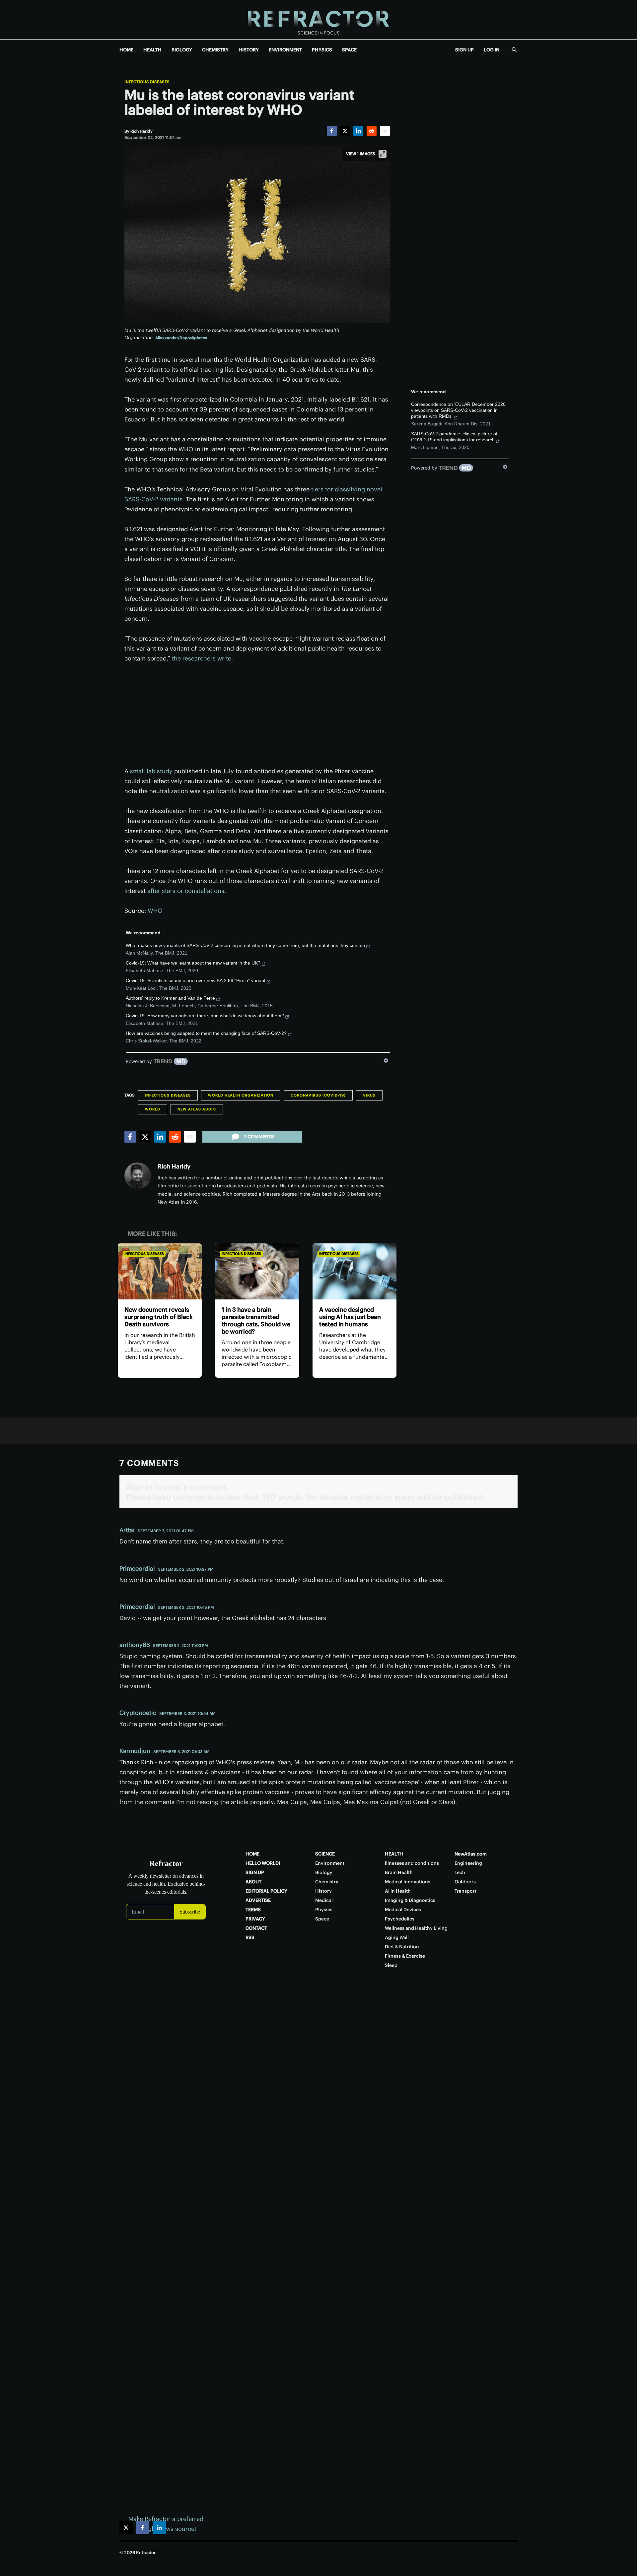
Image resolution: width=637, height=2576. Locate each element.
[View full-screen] (383, 154)
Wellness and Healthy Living (416, 1928)
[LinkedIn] (358, 131)
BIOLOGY (182, 50)
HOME (126, 50)
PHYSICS (322, 50)
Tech (460, 1872)
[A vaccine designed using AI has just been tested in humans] (354, 1271)
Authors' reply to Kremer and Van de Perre (170, 998)
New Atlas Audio (197, 1109)
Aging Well (397, 1937)
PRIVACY (255, 1919)
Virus (369, 1095)
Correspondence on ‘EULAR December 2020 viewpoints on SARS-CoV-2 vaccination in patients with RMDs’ (458, 410)
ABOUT (253, 1882)
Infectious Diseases (147, 82)
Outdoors (465, 1882)
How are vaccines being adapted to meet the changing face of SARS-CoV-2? (206, 1033)
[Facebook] (332, 131)
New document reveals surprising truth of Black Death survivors (159, 1317)
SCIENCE (325, 1854)
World (153, 1109)
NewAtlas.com (471, 1854)
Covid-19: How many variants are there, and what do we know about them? (205, 1016)
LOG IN (492, 50)
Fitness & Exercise (405, 1956)
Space (322, 1919)
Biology (324, 1872)
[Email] (385, 131)
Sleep (391, 1965)
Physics (324, 1910)
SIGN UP (464, 50)
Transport (465, 1891)
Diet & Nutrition (402, 1947)
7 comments (259, 1137)
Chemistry (327, 1882)
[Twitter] (345, 131)
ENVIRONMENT (285, 50)
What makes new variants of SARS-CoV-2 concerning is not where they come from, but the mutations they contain (245, 945)
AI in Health (398, 1891)
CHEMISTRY (215, 50)
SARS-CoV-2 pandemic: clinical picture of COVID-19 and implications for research (454, 437)
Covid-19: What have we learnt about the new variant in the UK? (193, 963)
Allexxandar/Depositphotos (181, 338)
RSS (250, 1937)
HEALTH (152, 50)
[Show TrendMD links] (386, 1060)
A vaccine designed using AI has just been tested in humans (350, 1317)
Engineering (468, 1863)
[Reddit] (372, 131)
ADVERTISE (258, 1900)
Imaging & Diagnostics (410, 1900)
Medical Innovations (408, 1882)
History (323, 1891)
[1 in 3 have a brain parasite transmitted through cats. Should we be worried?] (257, 1271)
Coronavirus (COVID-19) (318, 1095)
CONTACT (256, 1928)
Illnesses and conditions (412, 1863)
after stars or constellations (186, 891)
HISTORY (249, 50)
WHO (155, 911)
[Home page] (318, 20)
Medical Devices (403, 1910)
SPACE (349, 50)
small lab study (151, 771)
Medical (324, 1900)
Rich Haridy (174, 1166)
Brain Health (399, 1872)
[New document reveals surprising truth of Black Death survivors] (160, 1271)
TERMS (253, 1910)
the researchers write (202, 658)
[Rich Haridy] (138, 1176)
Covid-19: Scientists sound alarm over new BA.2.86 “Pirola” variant (196, 980)
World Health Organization (241, 1095)
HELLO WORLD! (263, 1863)
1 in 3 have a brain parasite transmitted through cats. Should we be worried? (256, 1320)
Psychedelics (400, 1919)
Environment (330, 1863)
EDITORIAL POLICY (266, 1891)
